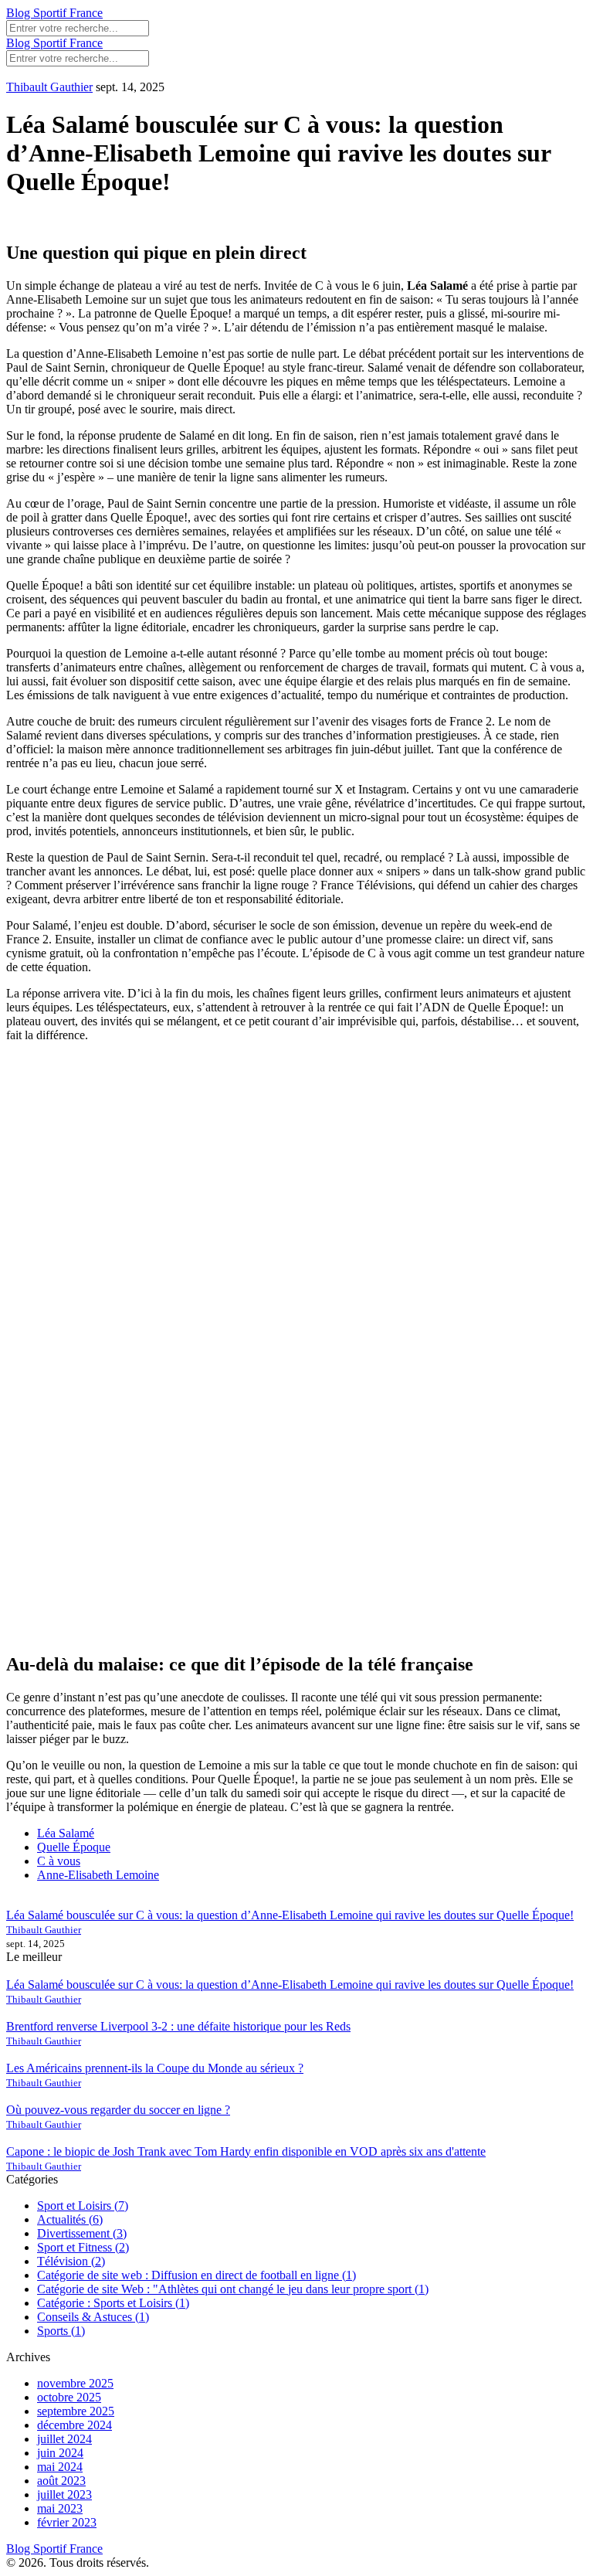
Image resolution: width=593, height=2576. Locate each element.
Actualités (70, 2219)
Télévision (71, 2261)
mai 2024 (60, 2467)
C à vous (59, 1861)
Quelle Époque (74, 1847)
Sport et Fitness (83, 2247)
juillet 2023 (64, 2494)
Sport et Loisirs (83, 2206)
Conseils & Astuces (93, 2317)
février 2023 (67, 2522)
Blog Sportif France (54, 13)
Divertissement (82, 2233)
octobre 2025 (69, 2397)
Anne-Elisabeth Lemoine (98, 1875)
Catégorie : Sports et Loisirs (113, 2303)
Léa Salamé (66, 1833)
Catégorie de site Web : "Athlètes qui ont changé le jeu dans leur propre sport (233, 2289)
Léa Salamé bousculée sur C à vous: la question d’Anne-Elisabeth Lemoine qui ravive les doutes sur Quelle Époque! (290, 1915)
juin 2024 (60, 2453)
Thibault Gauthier (49, 87)
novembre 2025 (75, 2383)
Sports (61, 2331)
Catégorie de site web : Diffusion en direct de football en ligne (197, 2275)
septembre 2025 (76, 2411)
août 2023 (61, 2481)
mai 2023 (60, 2508)
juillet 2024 (64, 2439)
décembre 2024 (75, 2425)
